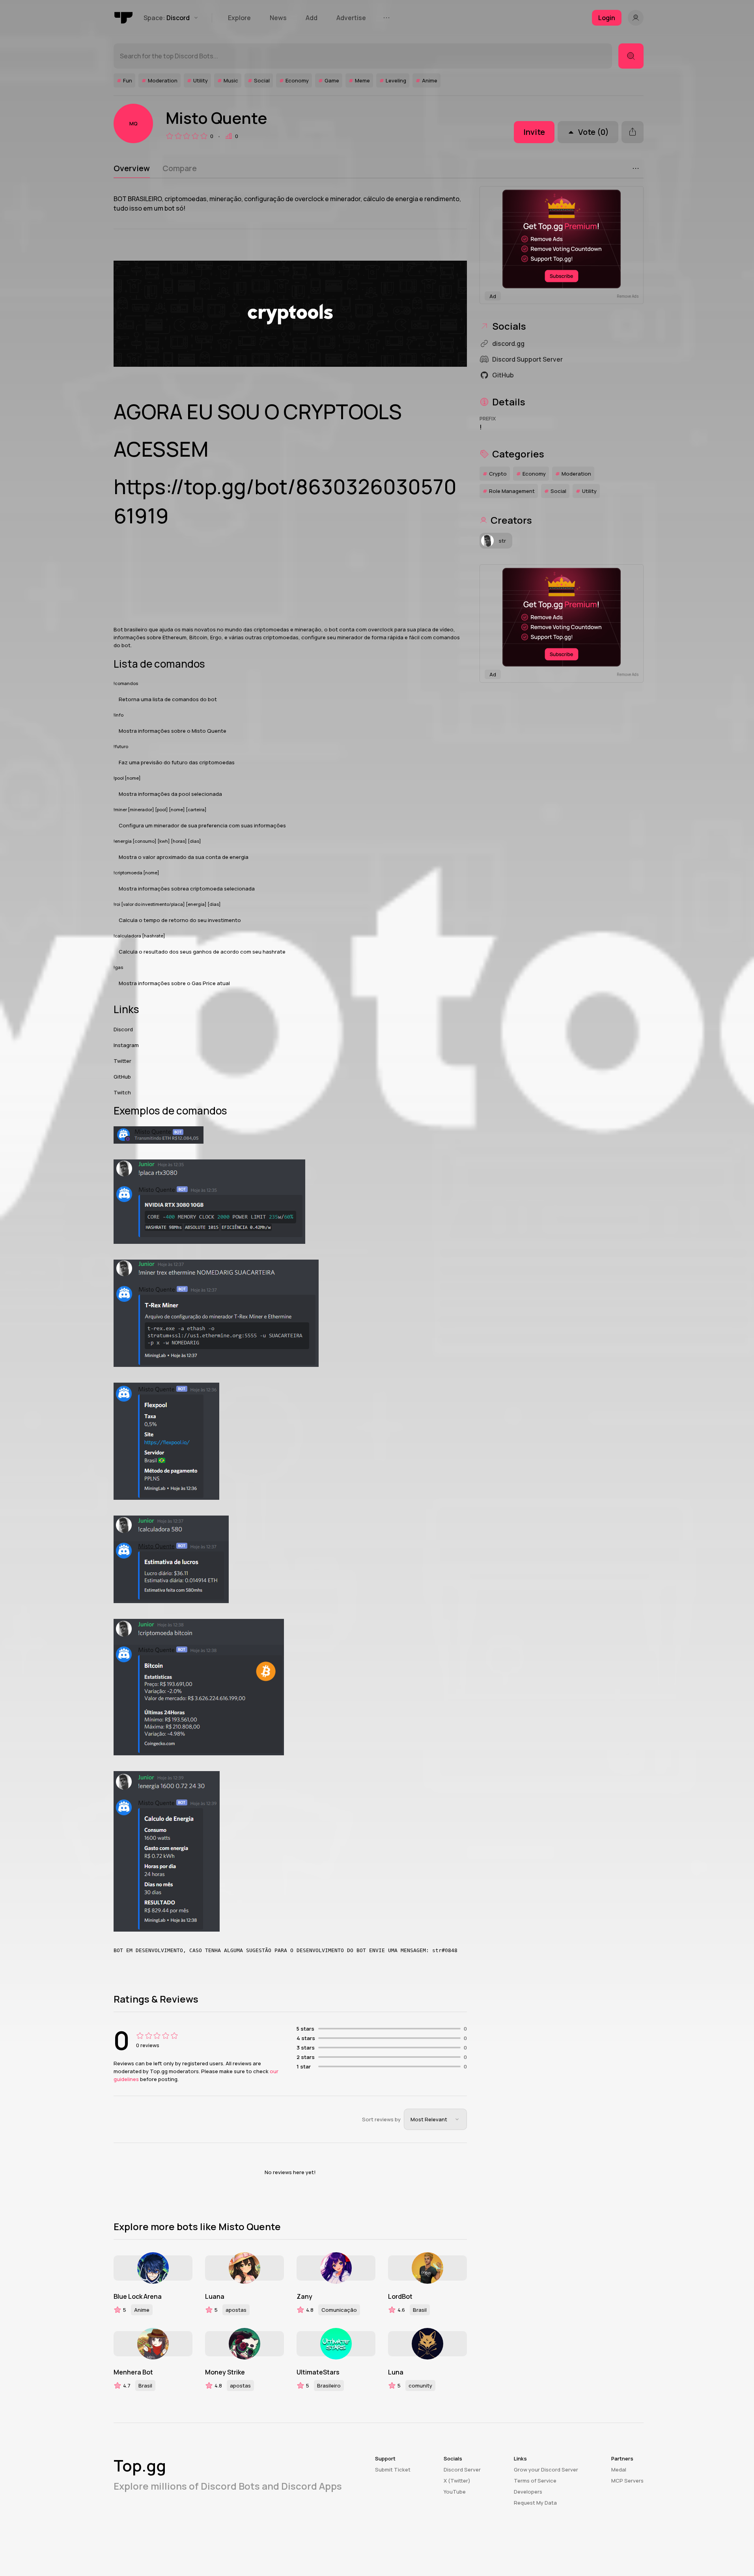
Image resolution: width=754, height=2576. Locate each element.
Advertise (351, 18)
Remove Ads (628, 296)
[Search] (631, 56)
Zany (304, 2296)
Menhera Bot (133, 2372)
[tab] (132, 168)
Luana (215, 2296)
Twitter (122, 1061)
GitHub (122, 1077)
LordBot (400, 2296)
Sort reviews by (381, 2119)
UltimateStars (318, 2372)
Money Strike (225, 2372)
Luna (396, 2372)
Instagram (126, 1045)
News (278, 18)
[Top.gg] (124, 18)
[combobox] (435, 2119)
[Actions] (636, 168)
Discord (123, 1029)
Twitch (122, 1092)
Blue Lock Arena (138, 2296)
